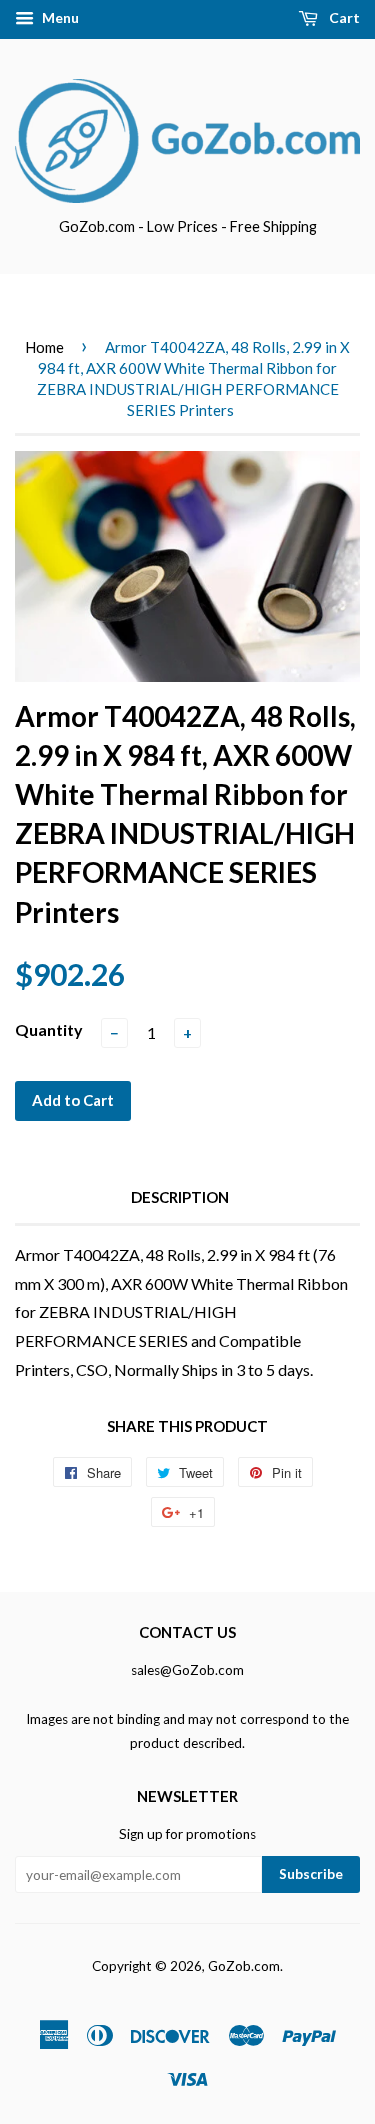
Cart (343, 17)
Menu (59, 17)
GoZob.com (244, 1966)
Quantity (49, 1029)
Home (44, 347)
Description (180, 1197)
